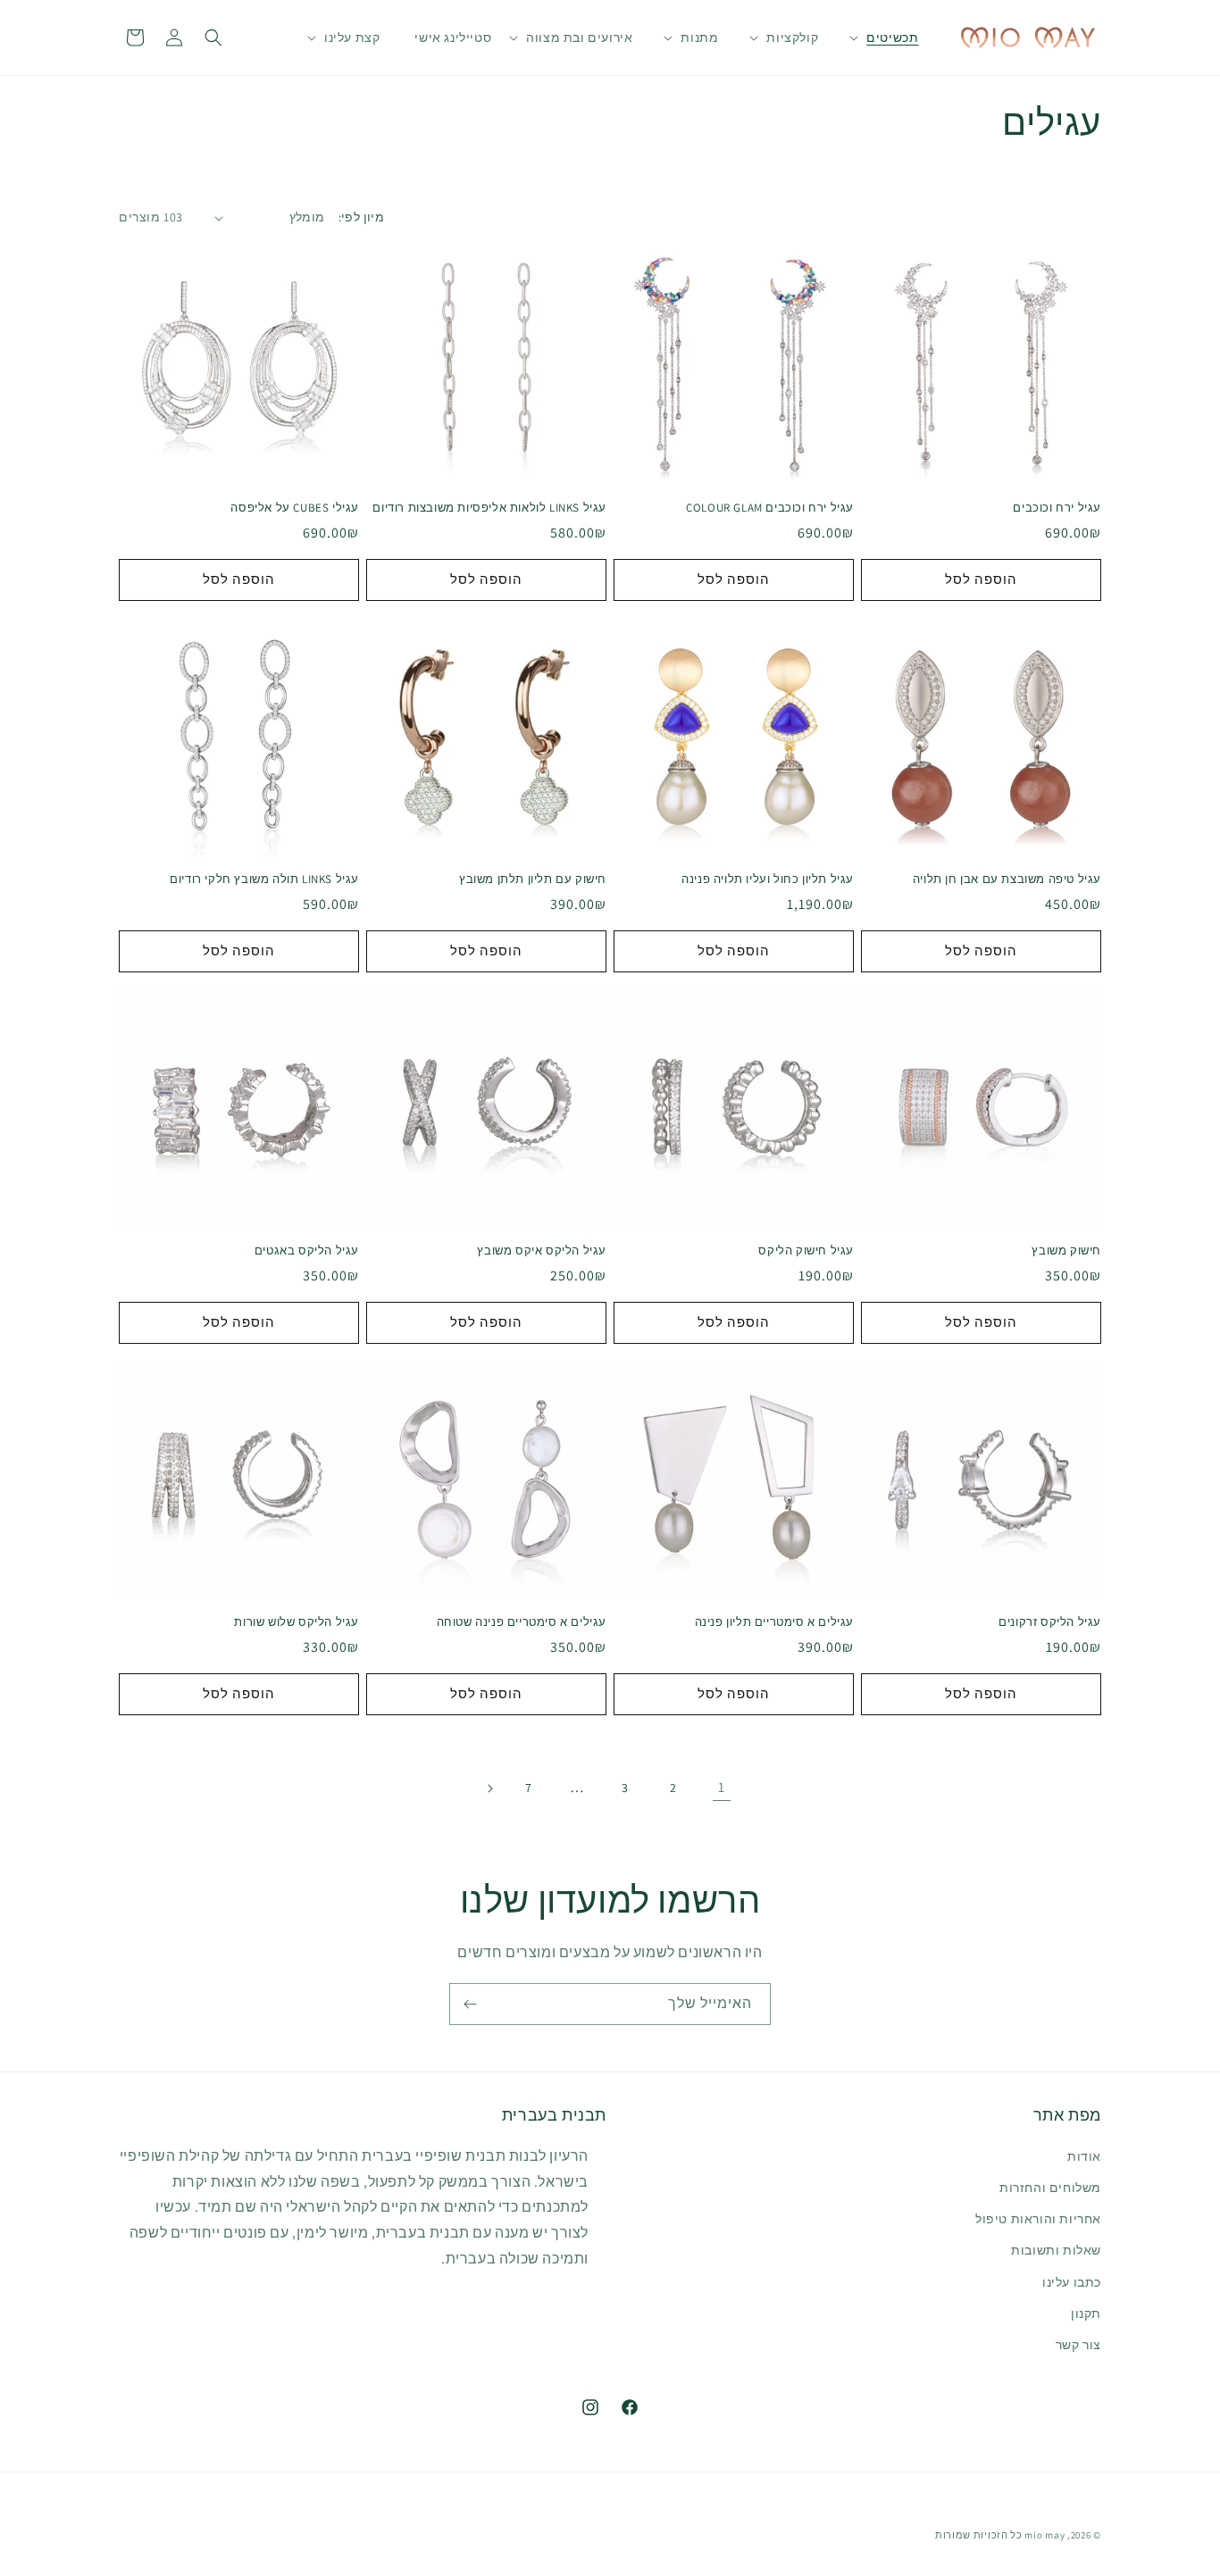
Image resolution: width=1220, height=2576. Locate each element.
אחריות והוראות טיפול (1038, 2219)
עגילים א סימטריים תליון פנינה (774, 1622)
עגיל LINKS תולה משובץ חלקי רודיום (264, 880)
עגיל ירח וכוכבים (1057, 508)
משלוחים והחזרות (1050, 2188)
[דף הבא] (489, 1788)
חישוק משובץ (1066, 1251)
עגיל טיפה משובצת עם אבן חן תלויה (1007, 880)
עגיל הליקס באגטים (307, 1251)
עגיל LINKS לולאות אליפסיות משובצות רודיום (489, 508)
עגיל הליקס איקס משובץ (542, 1251)
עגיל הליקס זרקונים (1050, 1622)
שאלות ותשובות (1056, 2250)
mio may (1045, 2535)
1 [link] (722, 1787)
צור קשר (1078, 2345)
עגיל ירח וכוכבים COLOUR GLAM (770, 508)
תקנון (1086, 2313)
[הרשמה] (470, 2004)
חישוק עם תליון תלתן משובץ (533, 880)
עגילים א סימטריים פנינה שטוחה (522, 1622)
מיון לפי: (362, 217)
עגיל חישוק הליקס (806, 1251)
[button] (892, 38)
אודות (1084, 2156)
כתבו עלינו (1072, 2282)
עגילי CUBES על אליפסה (295, 508)
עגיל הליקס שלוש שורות (297, 1622)
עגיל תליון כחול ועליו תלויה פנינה (768, 880)
